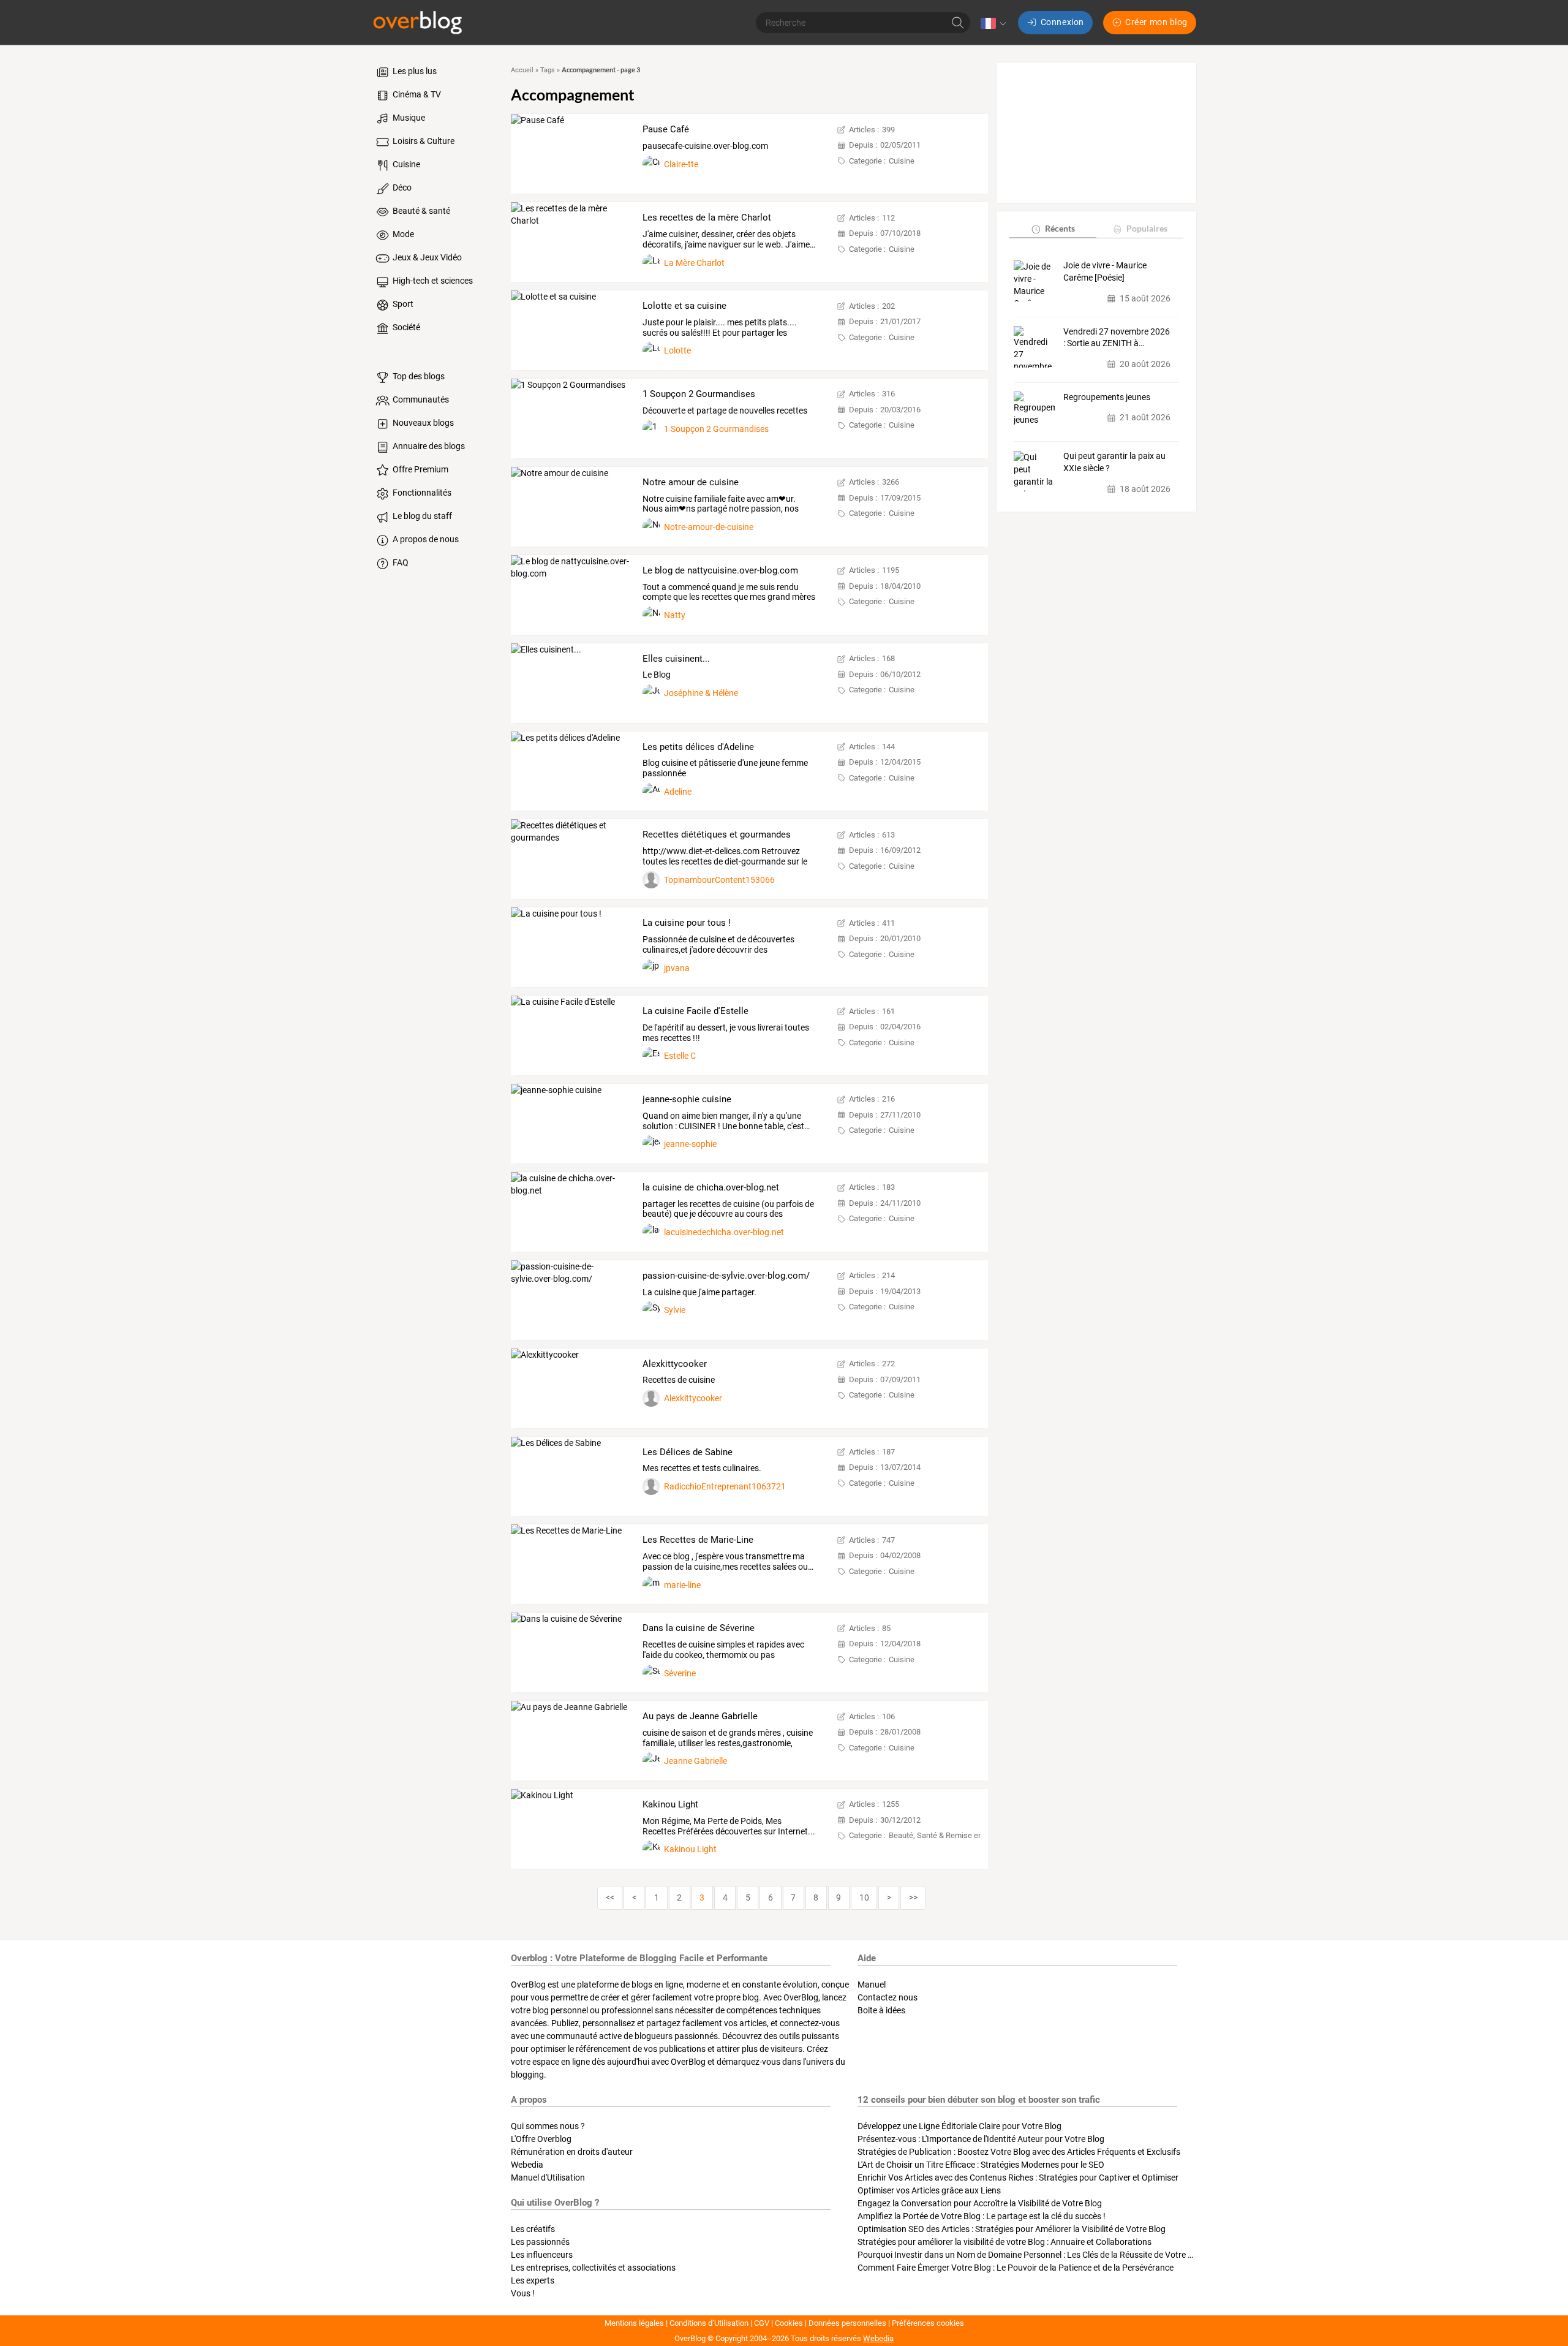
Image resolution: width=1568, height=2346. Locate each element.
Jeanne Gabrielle (695, 1761)
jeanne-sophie (690, 1144)
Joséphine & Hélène (701, 693)
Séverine (680, 1673)
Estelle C (680, 1056)
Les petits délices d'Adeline (698, 747)
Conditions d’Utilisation (709, 2323)
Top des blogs (418, 376)
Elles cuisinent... (676, 659)
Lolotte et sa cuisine (684, 306)
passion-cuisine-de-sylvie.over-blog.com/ (726, 1276)
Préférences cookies (928, 2323)
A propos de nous (425, 539)
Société (405, 327)
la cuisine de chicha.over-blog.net (711, 1187)
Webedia (527, 2165)
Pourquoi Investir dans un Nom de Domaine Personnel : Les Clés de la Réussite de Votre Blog (1031, 2255)
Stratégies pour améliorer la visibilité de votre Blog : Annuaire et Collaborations (1005, 2242)
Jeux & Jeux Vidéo (426, 257)
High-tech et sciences (432, 281)
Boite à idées (881, 2010)
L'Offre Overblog (541, 2139)
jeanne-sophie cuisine (687, 1099)
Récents (1060, 229)
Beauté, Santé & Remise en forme (947, 1835)
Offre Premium (420, 469)
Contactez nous (888, 1997)
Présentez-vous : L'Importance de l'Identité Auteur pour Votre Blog (981, 2139)
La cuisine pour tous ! (687, 923)
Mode (402, 234)
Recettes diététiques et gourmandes (717, 834)
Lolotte (677, 350)
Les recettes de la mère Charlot (707, 218)
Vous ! (523, 2293)
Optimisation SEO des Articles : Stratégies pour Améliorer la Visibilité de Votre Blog (1012, 2229)
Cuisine (405, 164)
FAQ (400, 562)
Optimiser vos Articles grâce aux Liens (929, 2190)
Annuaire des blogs (428, 446)
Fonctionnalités (421, 493)
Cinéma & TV (416, 94)
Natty (675, 615)
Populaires (1147, 229)
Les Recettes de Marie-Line (698, 1540)
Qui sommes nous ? (548, 2126)
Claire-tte (681, 164)
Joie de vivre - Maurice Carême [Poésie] (1105, 272)
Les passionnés (540, 2242)
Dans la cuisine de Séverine (699, 1628)
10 (864, 1898)
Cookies (789, 2323)
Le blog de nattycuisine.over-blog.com (720, 570)
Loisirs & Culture (423, 141)
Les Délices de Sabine (688, 1452)
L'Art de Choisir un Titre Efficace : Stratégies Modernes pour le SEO (981, 2165)
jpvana (677, 968)
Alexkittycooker (675, 1364)
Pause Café (666, 129)
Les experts (533, 2280)
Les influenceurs (542, 2255)
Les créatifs (533, 2229)
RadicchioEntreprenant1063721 (725, 1486)
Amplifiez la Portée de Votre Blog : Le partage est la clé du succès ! (982, 2216)
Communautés (420, 399)
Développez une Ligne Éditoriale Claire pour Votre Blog (959, 2126)
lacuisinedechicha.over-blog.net (724, 1232)
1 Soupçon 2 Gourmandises (699, 394)
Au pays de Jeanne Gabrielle (700, 1716)
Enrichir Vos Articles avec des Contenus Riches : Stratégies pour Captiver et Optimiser (1018, 2178)
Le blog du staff (421, 516)
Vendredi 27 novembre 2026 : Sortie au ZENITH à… (1117, 338)
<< (610, 1898)
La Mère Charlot (694, 263)
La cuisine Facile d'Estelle (695, 1011)
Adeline (678, 792)
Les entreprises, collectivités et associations (593, 2268)
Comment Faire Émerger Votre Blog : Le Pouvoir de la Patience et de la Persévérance (1016, 2268)
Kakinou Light (670, 1804)
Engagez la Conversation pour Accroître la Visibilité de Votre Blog (980, 2203)
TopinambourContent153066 (719, 880)
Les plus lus (414, 71)
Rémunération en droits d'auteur (572, 2152)
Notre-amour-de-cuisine (709, 527)
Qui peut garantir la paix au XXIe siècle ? (1114, 463)
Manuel (872, 1985)
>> (913, 1898)
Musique (408, 118)
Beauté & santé (420, 211)
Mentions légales (634, 2323)
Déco (401, 187)
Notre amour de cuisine (691, 482)
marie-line (682, 1585)
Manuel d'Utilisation (548, 2178)
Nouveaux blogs (422, 423)
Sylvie (675, 1310)
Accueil (522, 70)
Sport (402, 304)
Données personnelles (847, 2323)
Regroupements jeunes (1107, 397)
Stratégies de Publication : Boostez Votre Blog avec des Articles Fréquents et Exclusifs (1019, 2152)
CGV (762, 2323)
